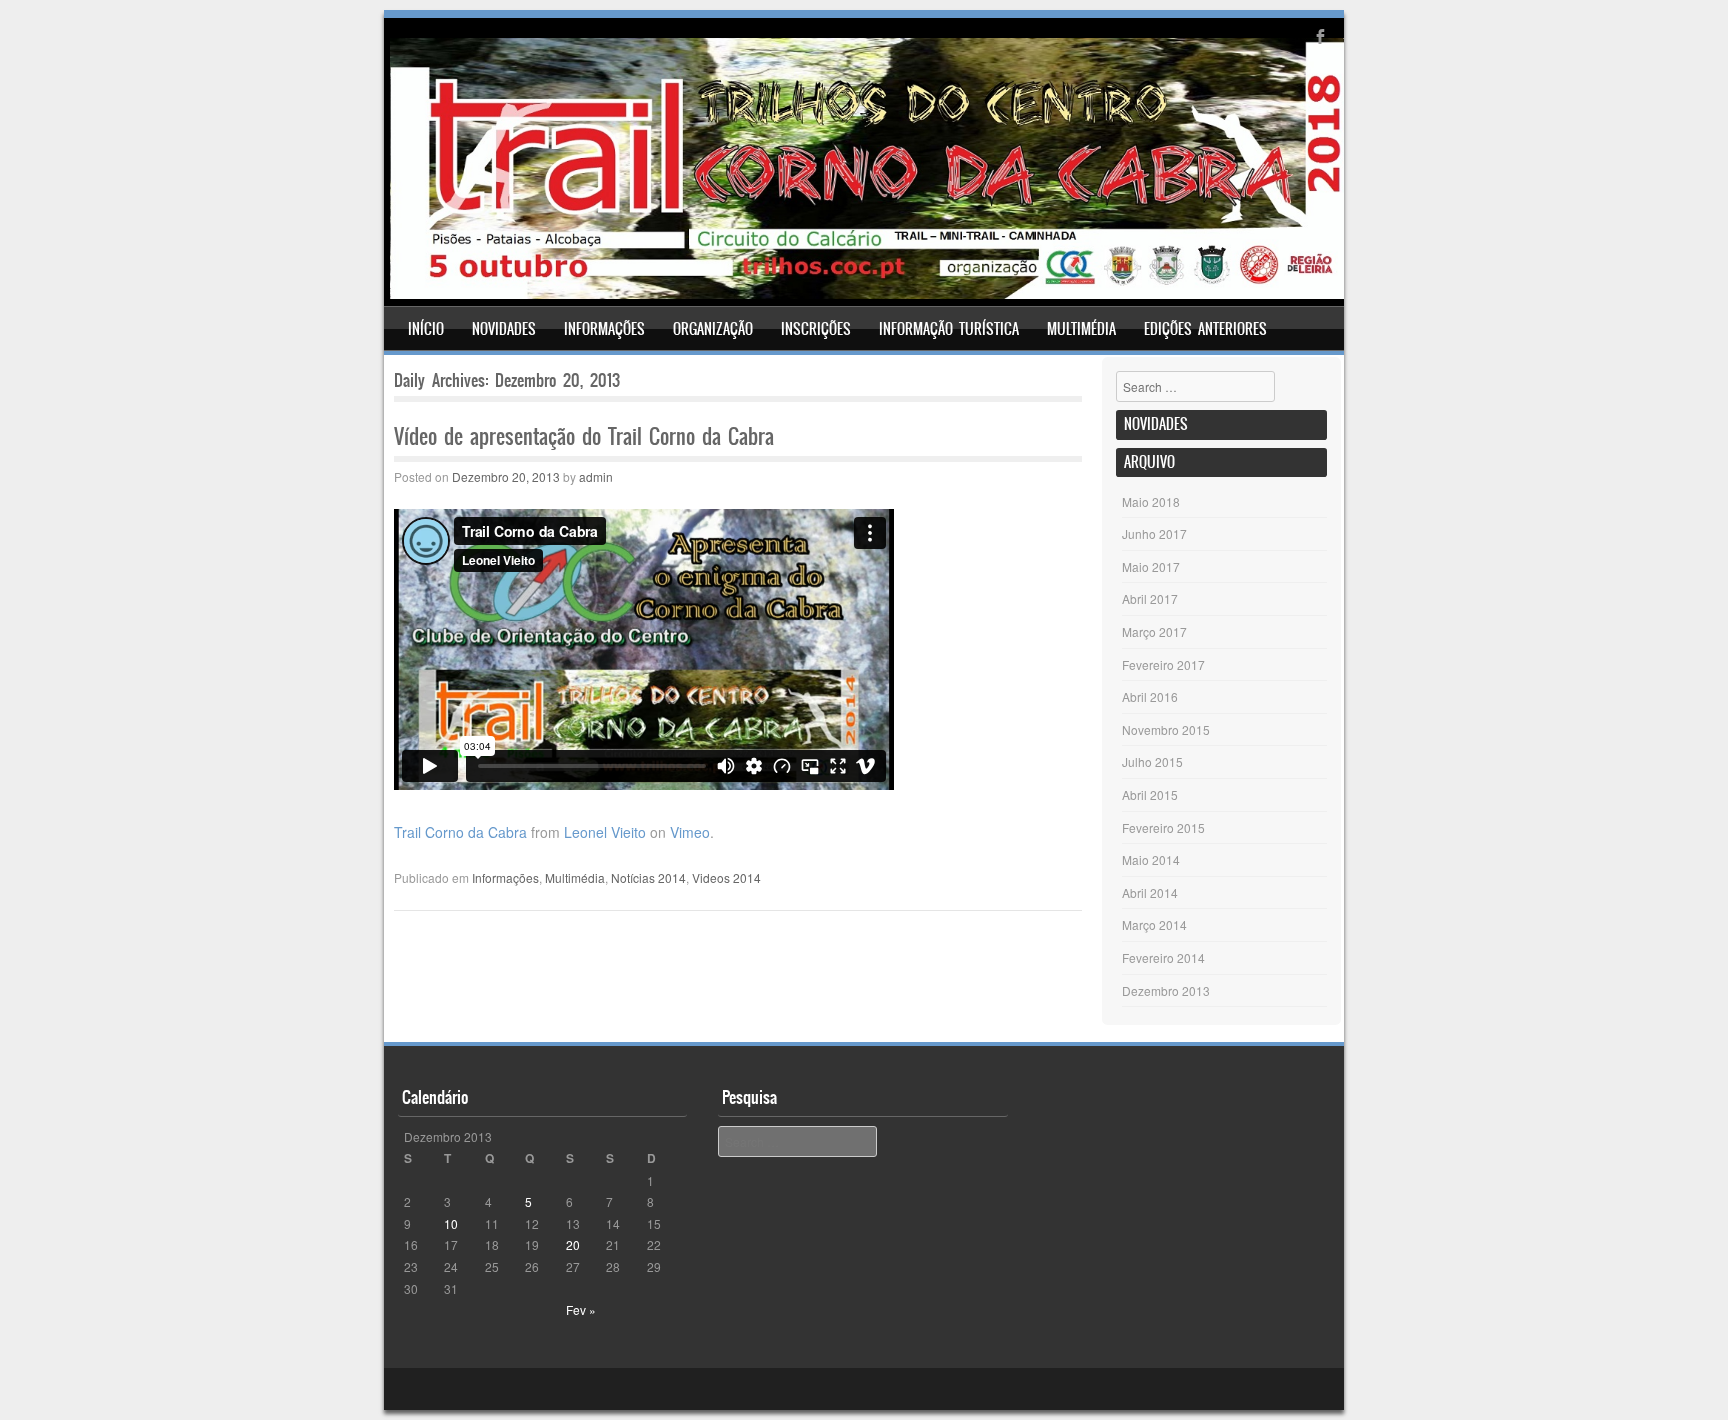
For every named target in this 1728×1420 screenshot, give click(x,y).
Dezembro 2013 (1166, 990)
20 (573, 1244)
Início (426, 329)
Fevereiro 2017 (1163, 664)
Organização (713, 329)
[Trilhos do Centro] (867, 293)
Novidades (504, 329)
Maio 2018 (1151, 501)
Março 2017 (1154, 631)
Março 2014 (1154, 924)
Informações (604, 329)
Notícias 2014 (648, 877)
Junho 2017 (1154, 533)
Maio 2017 (1151, 566)
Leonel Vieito (605, 832)
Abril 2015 (1150, 794)
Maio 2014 (1151, 859)
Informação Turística (949, 329)
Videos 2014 (726, 877)
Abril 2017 (1150, 598)
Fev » (581, 1309)
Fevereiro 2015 (1163, 827)
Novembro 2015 (1166, 729)
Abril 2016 (1150, 696)
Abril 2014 (1150, 892)
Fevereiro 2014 (1163, 957)
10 (451, 1223)
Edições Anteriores (1205, 329)
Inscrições (816, 329)
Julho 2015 (1152, 761)
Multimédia (1081, 329)
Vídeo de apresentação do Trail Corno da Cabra (584, 436)
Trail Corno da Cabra (460, 832)
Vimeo (690, 832)
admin (596, 476)
